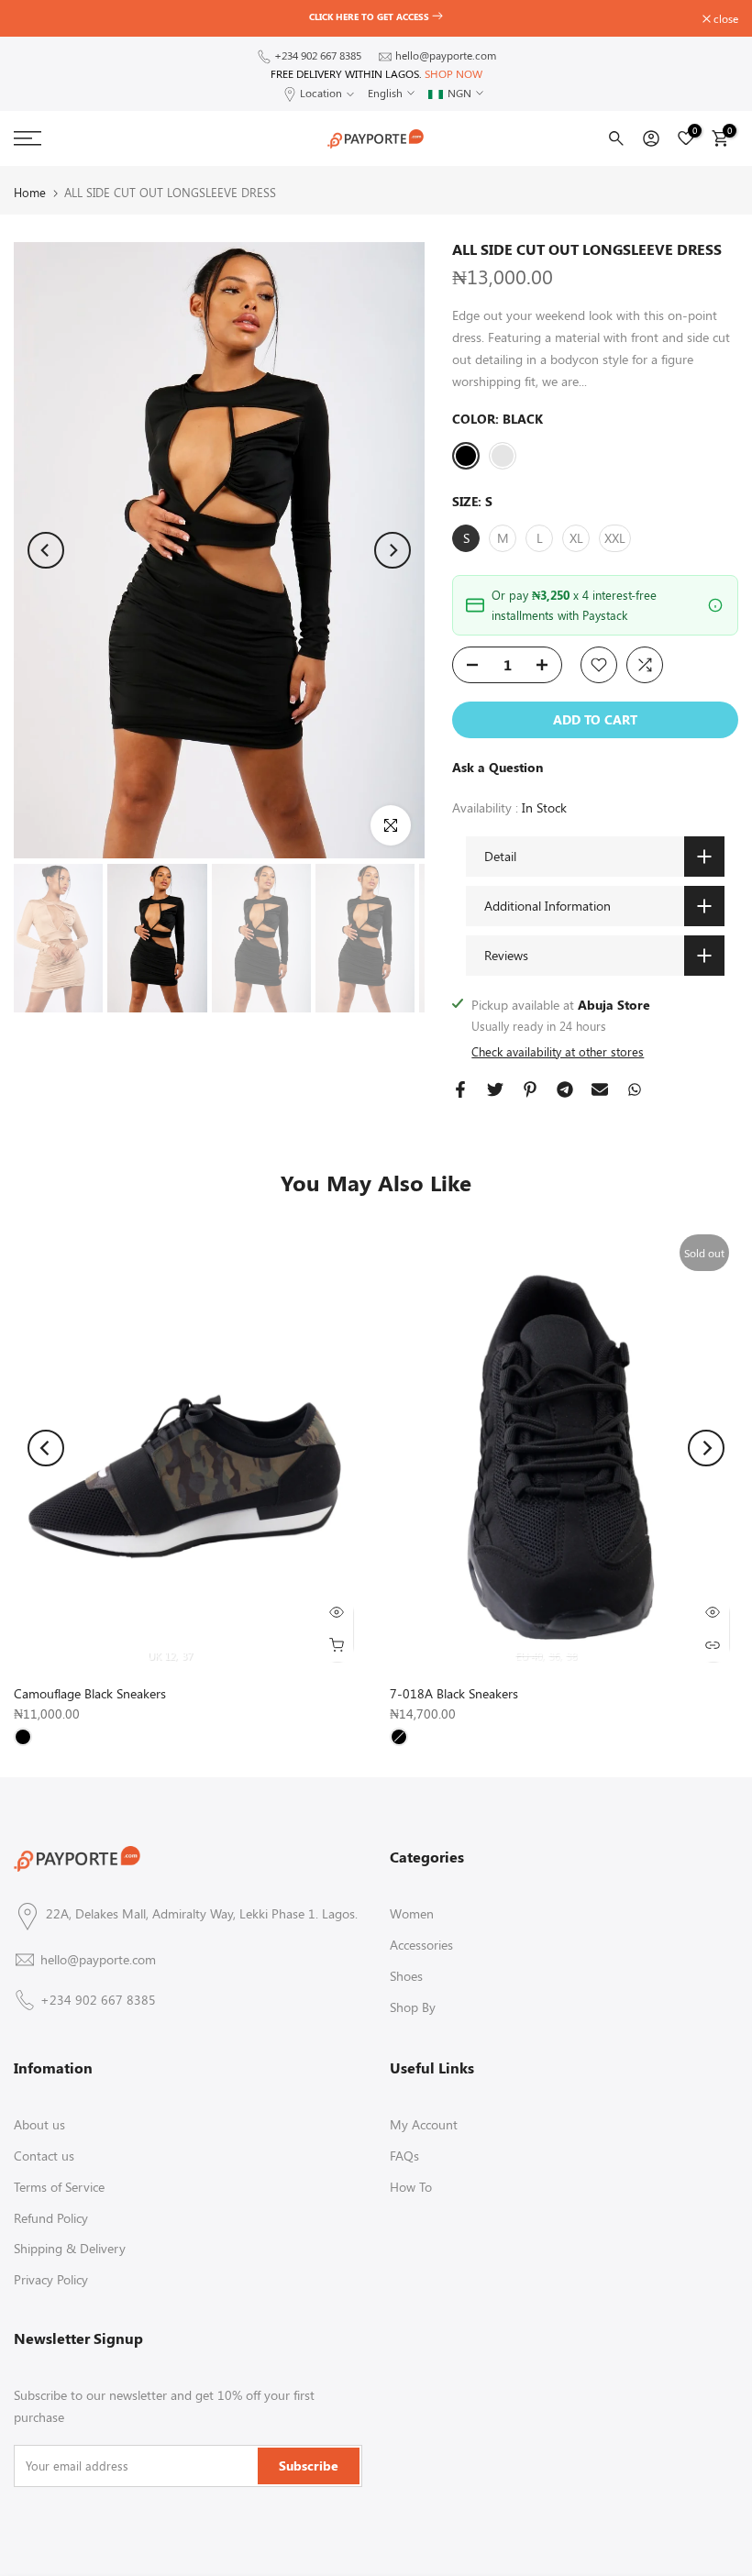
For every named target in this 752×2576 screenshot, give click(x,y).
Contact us (44, 2156)
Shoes (406, 1976)
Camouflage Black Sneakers (90, 1693)
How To (411, 2187)
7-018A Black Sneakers (454, 1693)
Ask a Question (498, 767)
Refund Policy (51, 2218)
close (36, 18)
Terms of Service (59, 2187)
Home (30, 192)
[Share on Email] (600, 1089)
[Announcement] (376, 17)
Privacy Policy (51, 2279)
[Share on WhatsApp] (635, 1089)
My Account (424, 2124)
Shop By (413, 2007)
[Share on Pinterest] (530, 1089)
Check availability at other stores (558, 1051)
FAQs (404, 2156)
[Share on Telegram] (565, 1089)
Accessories (421, 1945)
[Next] (393, 550)
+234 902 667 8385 (318, 55)
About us (39, 2124)
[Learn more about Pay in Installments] (715, 605)
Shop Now (453, 73)
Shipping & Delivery (70, 2248)
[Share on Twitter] (495, 1089)
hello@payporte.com (446, 55)
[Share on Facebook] (460, 1089)
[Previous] (46, 550)
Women (412, 1913)
